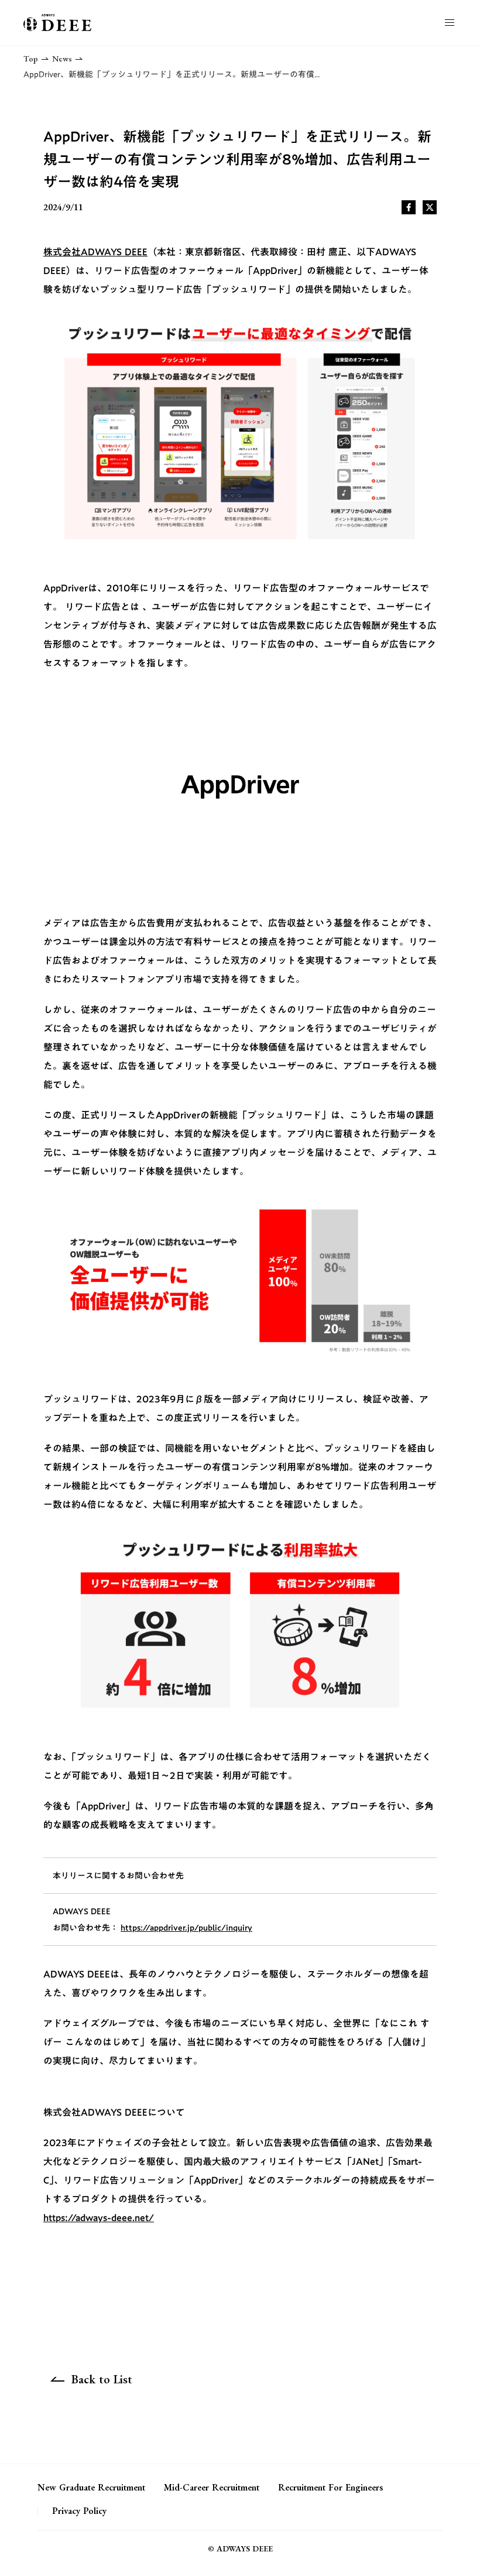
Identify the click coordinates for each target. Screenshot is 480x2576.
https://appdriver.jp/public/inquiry (186, 1928)
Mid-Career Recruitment (212, 2488)
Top (31, 59)
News (62, 59)
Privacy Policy (79, 2511)
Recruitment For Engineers (330, 2488)
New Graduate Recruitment (91, 2488)
